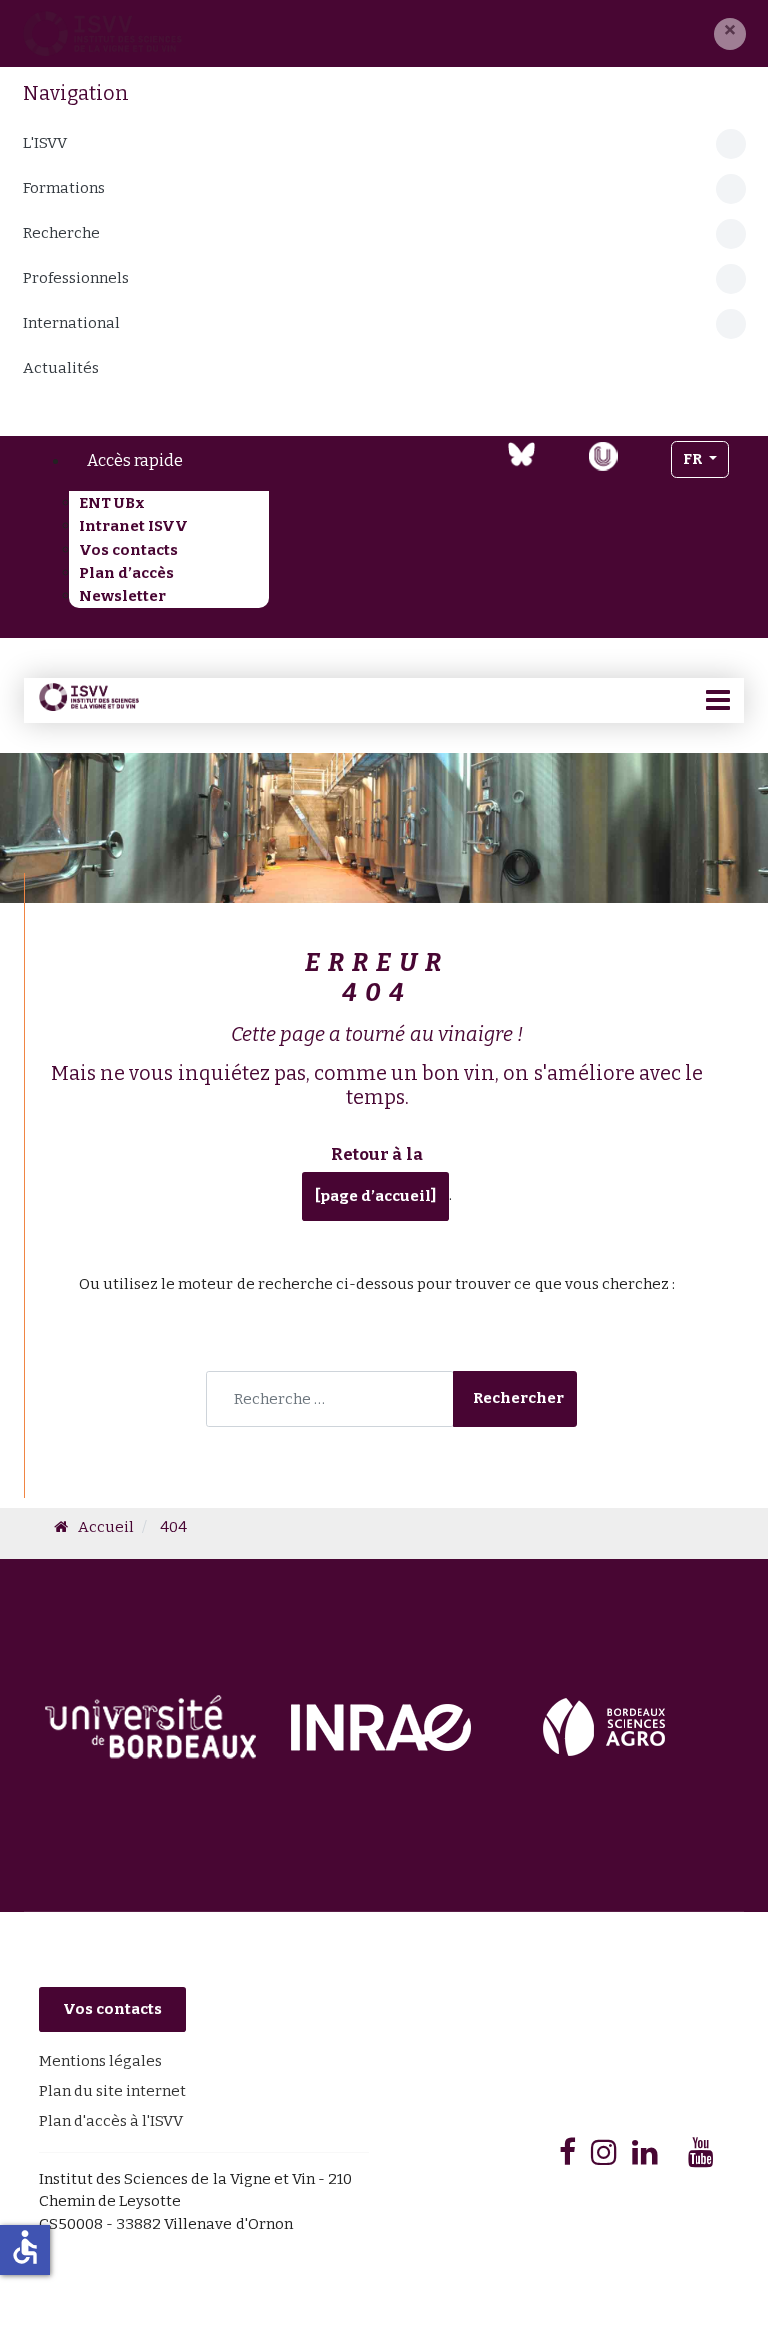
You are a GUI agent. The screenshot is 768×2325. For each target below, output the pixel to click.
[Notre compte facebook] (443, 468)
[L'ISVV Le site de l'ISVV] (102, 33)
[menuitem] (189, 461)
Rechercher (518, 1398)
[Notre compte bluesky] (521, 454)
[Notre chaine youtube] (561, 468)
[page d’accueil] (375, 1196)
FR (694, 459)
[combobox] (330, 1399)
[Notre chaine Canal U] (603, 455)
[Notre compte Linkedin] (481, 468)
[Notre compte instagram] (644, 468)
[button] (730, 34)
